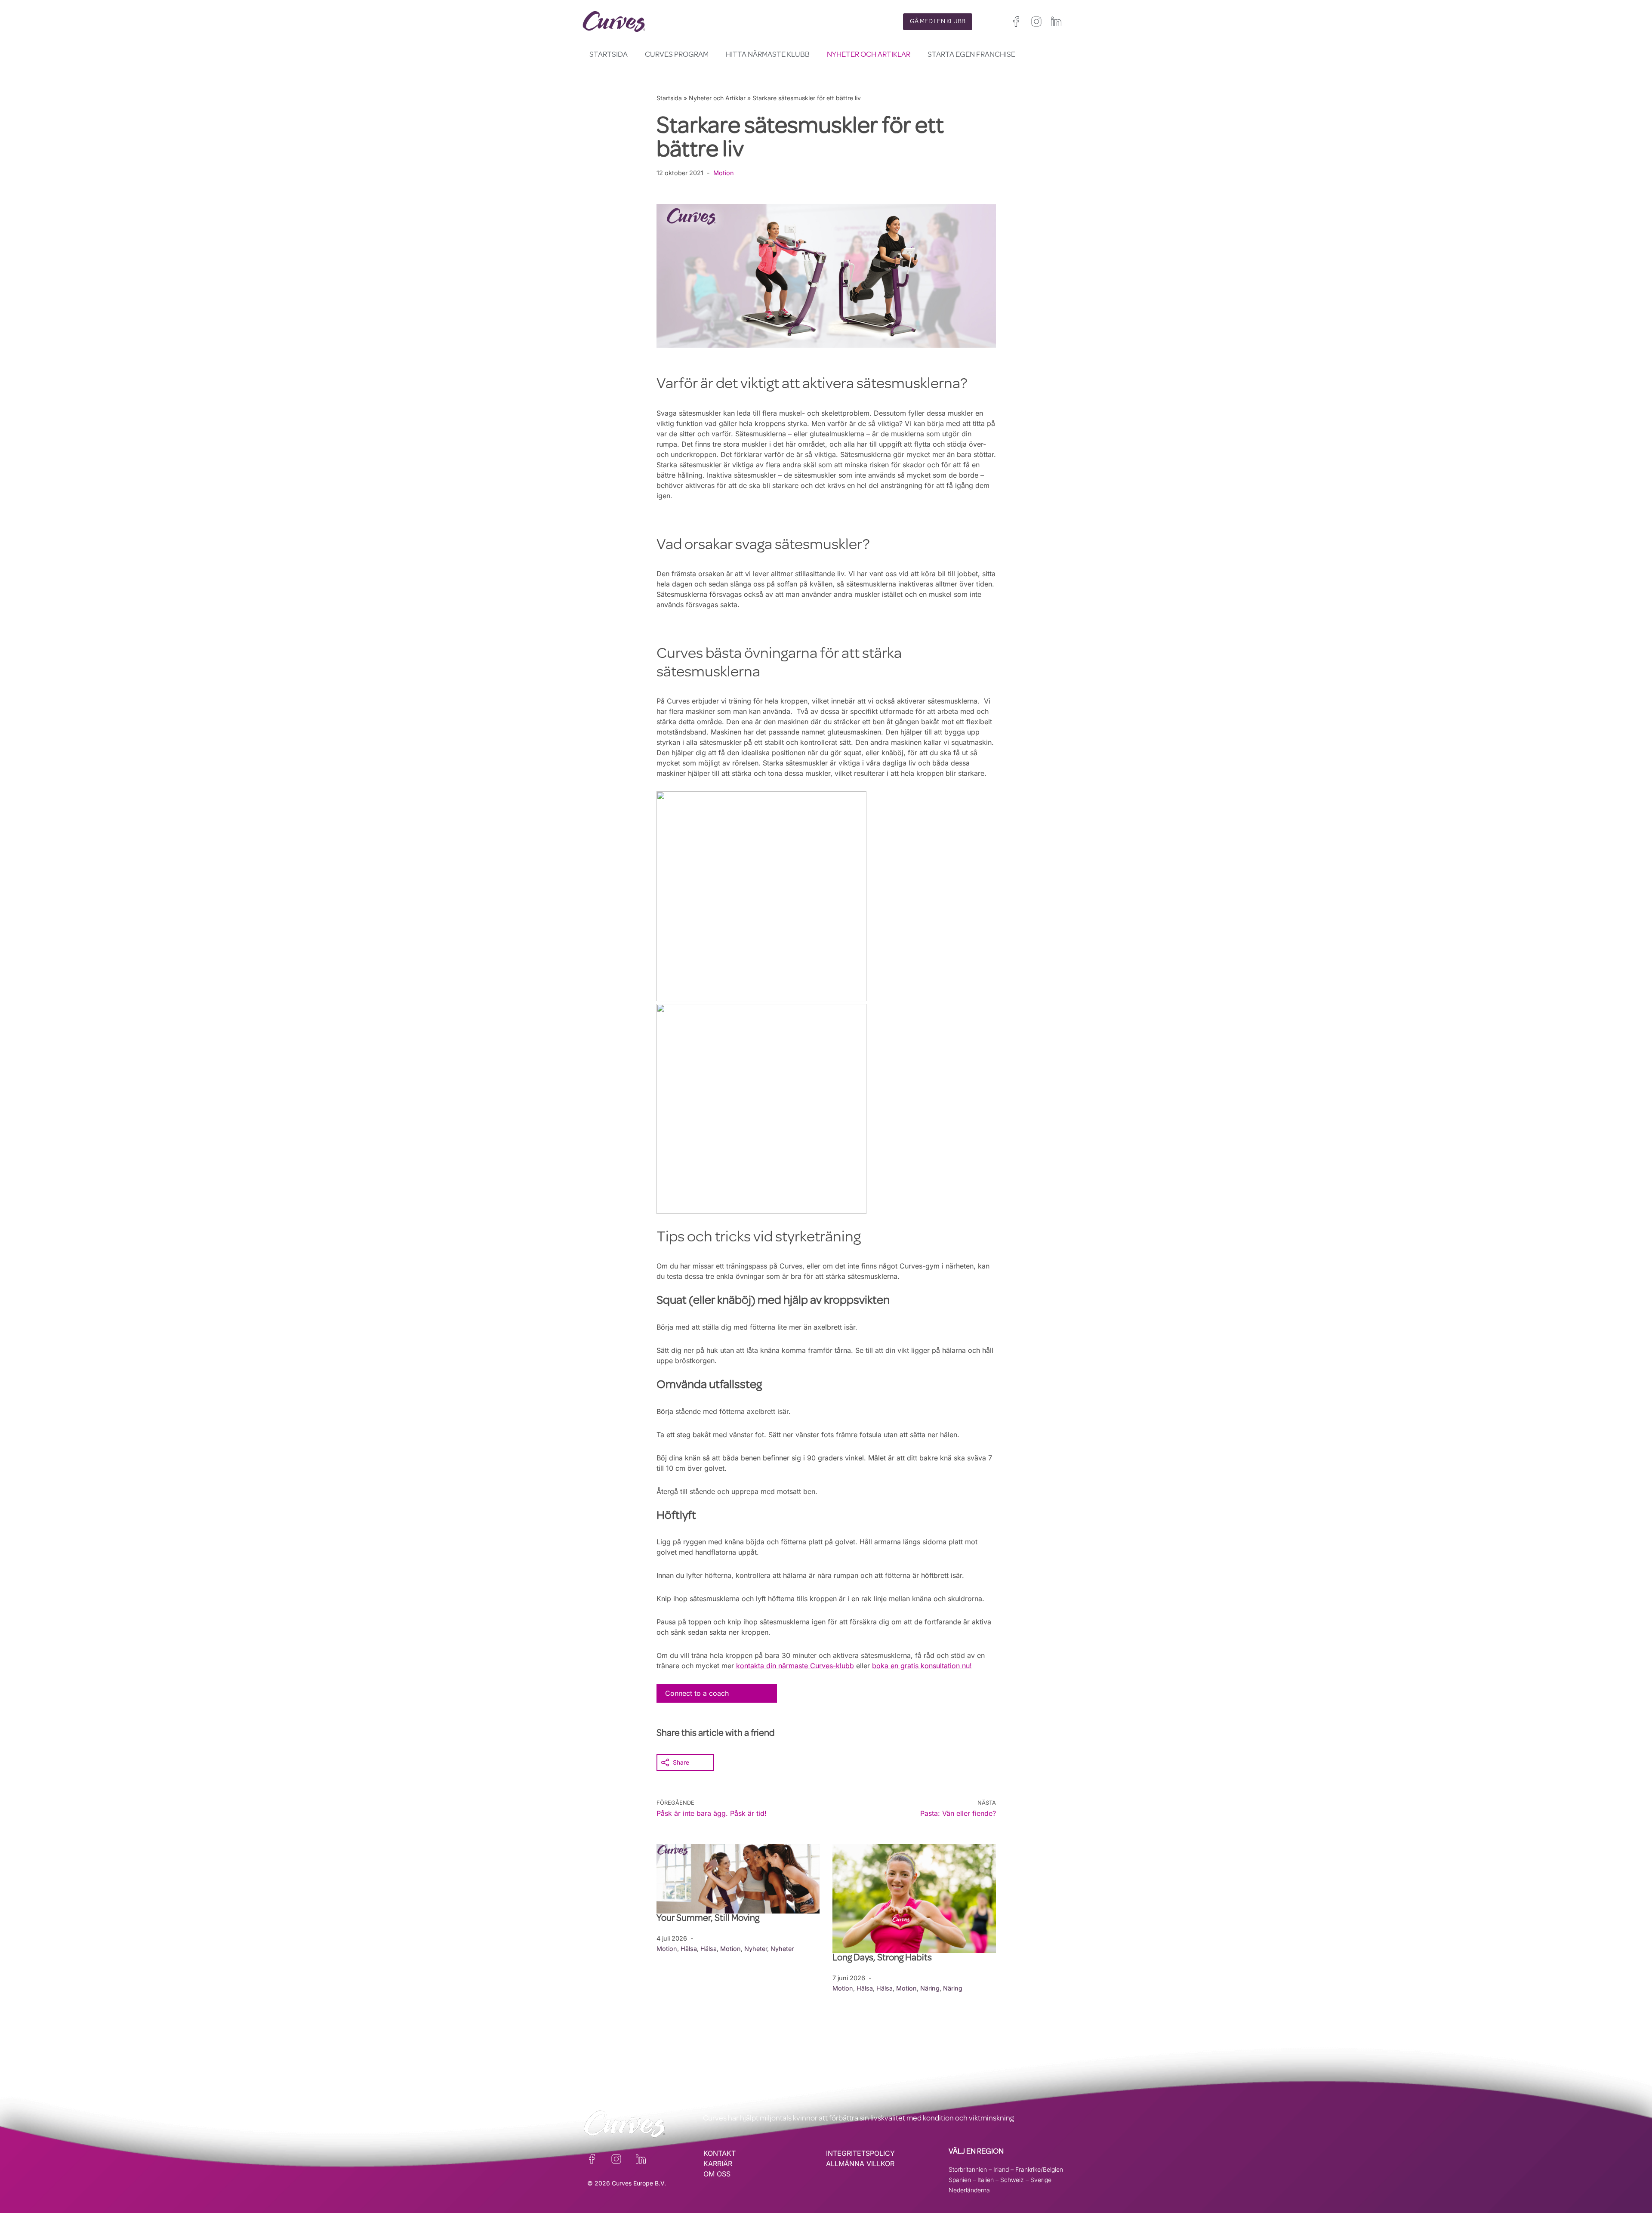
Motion (724, 173)
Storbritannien (968, 2169)
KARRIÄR (718, 2164)
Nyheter (756, 1949)
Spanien (960, 2180)
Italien (986, 2180)
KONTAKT (720, 2153)
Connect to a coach (697, 1693)
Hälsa (689, 1949)
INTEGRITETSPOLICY (860, 2153)
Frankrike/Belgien (1039, 2169)
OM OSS (717, 2174)
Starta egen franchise (971, 55)
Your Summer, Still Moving (709, 1919)
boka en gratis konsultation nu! (922, 1666)
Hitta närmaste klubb (768, 55)
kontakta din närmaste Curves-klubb (795, 1666)
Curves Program (677, 55)
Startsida (609, 55)
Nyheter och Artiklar (869, 55)
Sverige (1041, 2180)
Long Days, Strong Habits (883, 1959)
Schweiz (1012, 2180)
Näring (930, 1988)
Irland (1001, 2169)
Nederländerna (969, 2190)
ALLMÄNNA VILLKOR (860, 2164)
